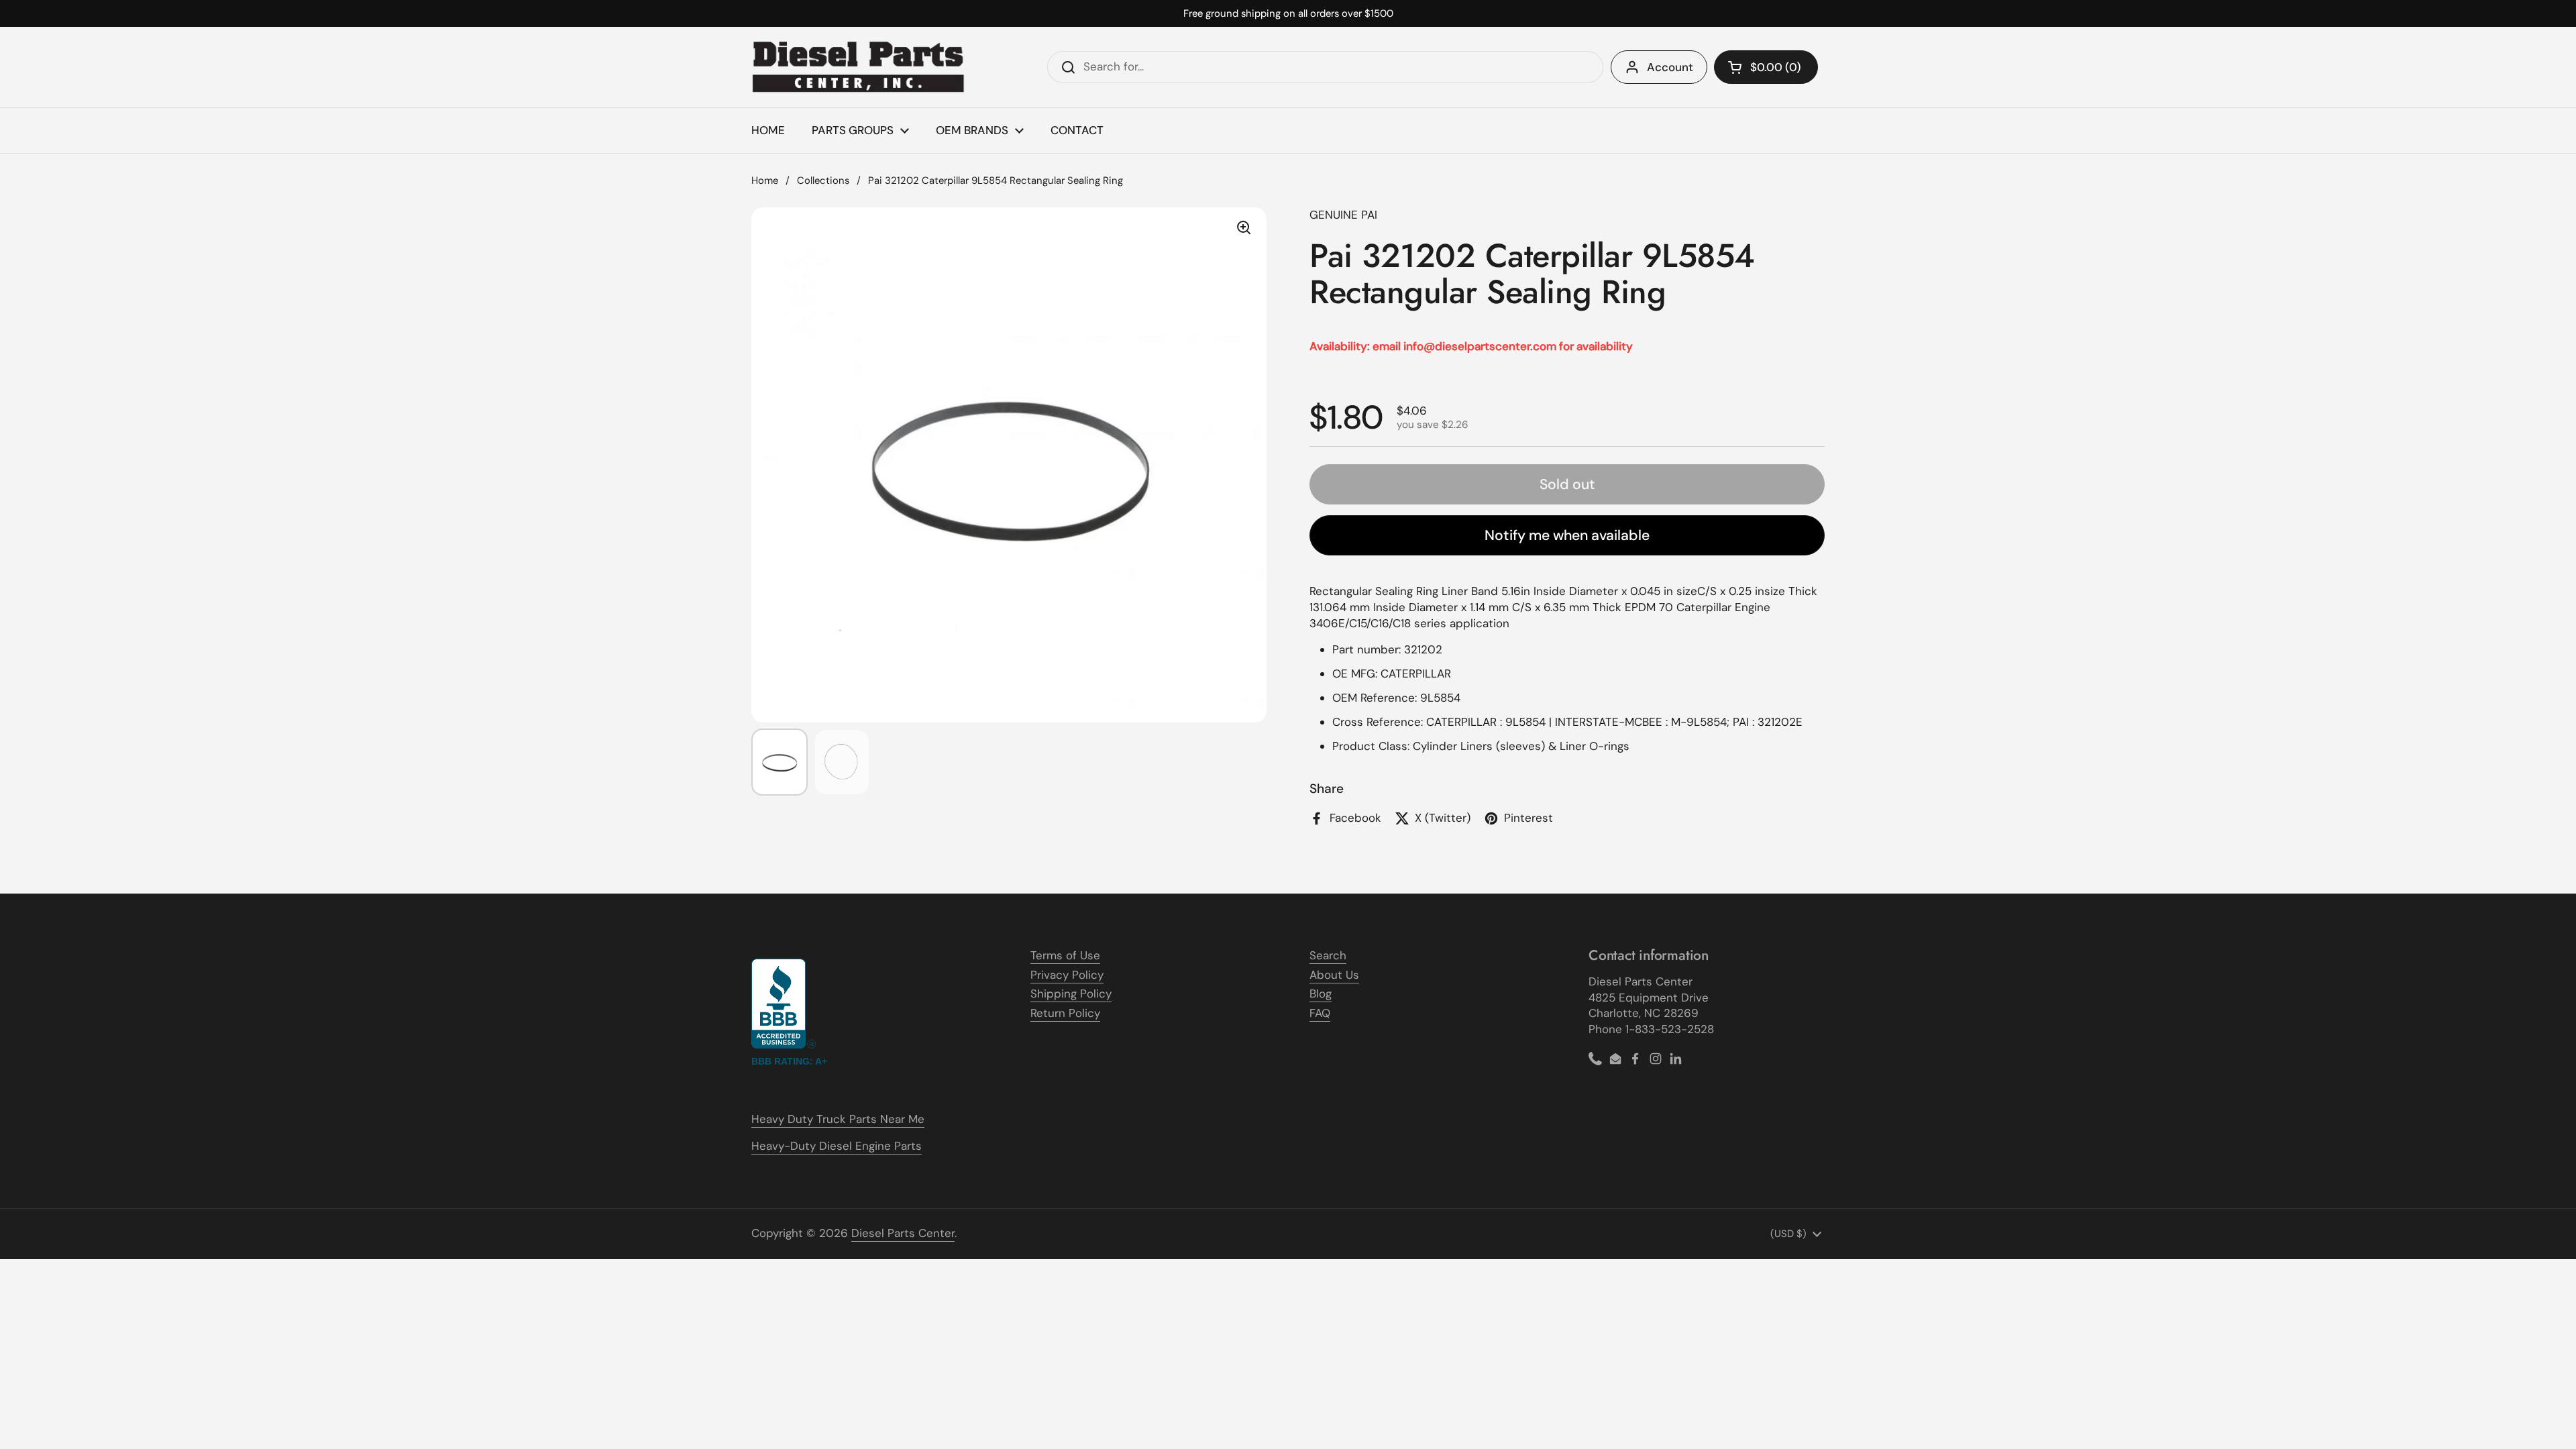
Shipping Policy (1071, 994)
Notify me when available (1567, 535)
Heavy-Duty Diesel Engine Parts (837, 1146)
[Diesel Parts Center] (859, 67)
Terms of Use (1065, 955)
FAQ (1320, 1013)
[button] (1766, 67)
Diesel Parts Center (903, 1233)
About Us (1334, 975)
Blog (1321, 994)
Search (1328, 955)
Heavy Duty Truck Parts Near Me (838, 1119)
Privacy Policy (1067, 975)
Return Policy (1065, 1013)
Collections (823, 180)
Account (1670, 67)
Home (765, 180)
